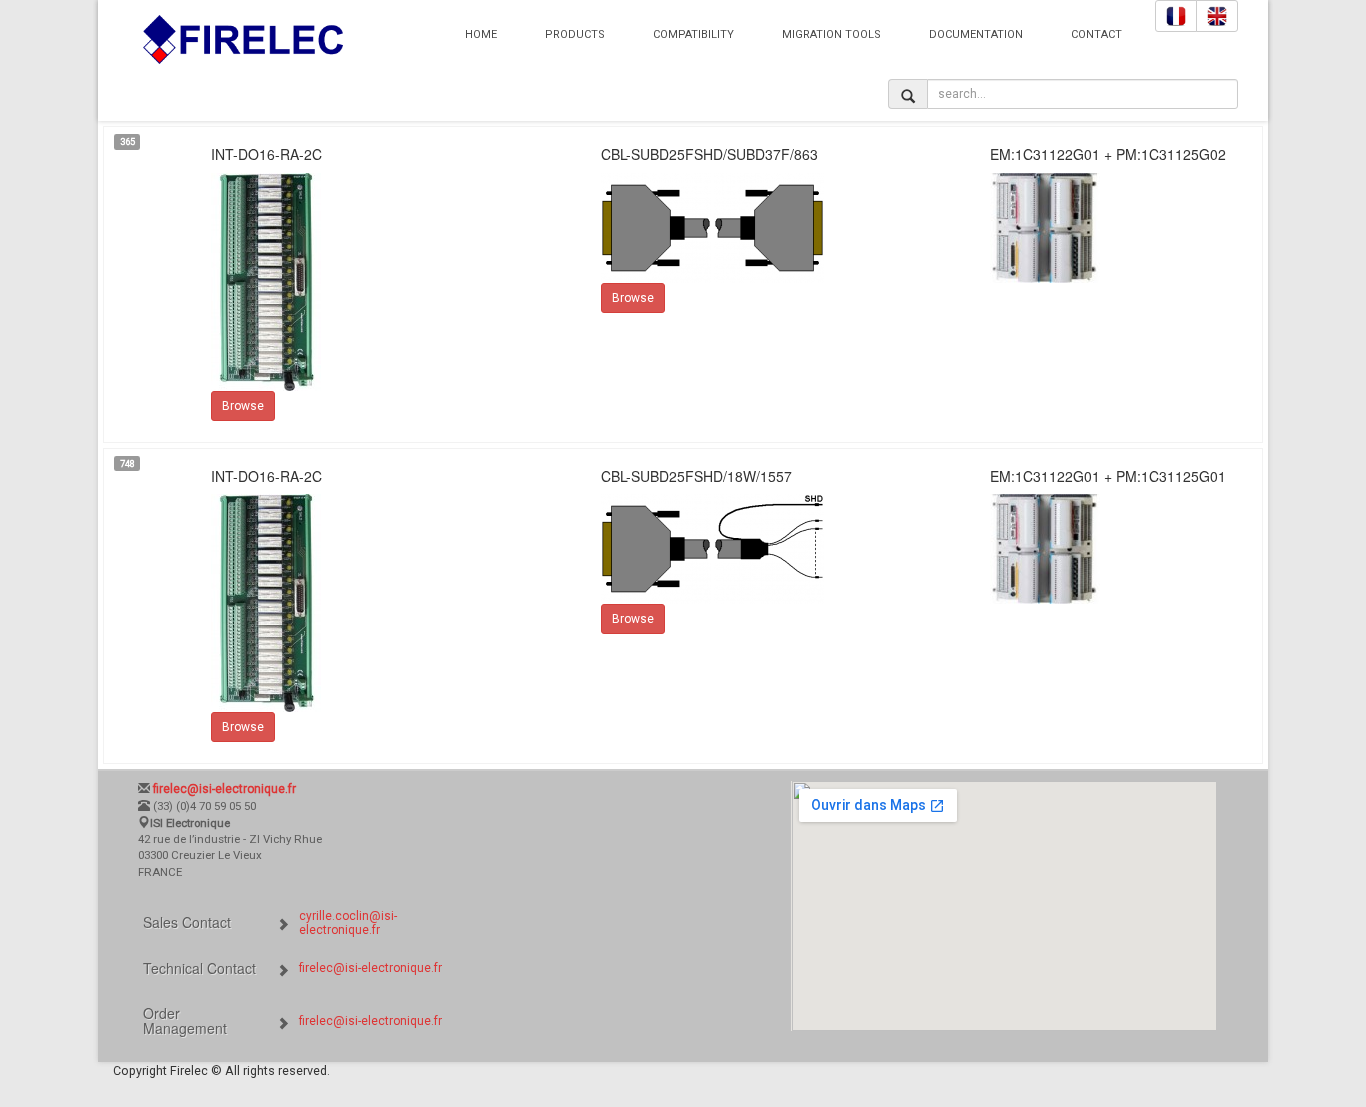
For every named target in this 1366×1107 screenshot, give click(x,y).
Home (481, 34)
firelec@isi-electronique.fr (370, 968)
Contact (1096, 34)
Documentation (976, 34)
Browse (243, 406)
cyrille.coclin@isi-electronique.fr (348, 923)
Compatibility (693, 34)
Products (575, 34)
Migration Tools (831, 34)
